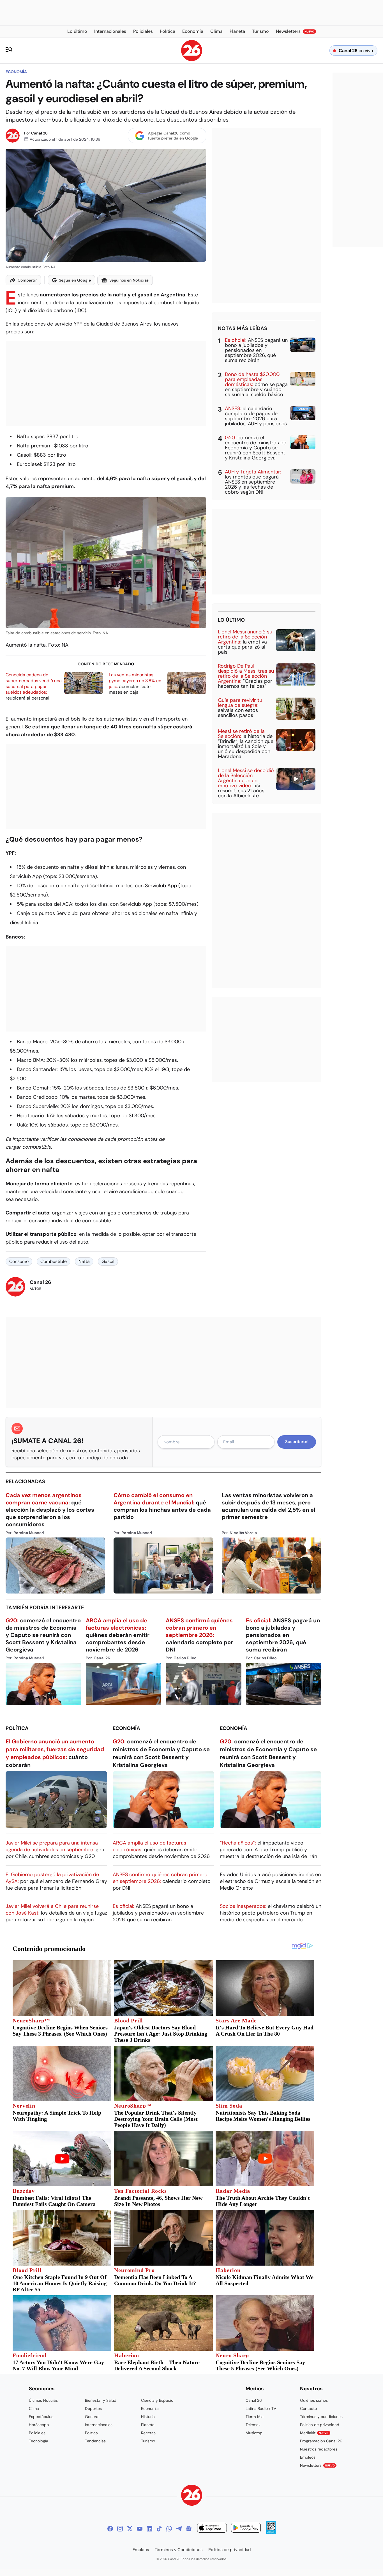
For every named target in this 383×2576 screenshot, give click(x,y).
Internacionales (99, 2425)
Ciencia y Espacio (157, 2400)
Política (17, 1728)
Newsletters (317, 2465)
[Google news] (189, 2529)
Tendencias (95, 2441)
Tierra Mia (255, 2417)
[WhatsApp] (169, 2529)
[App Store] (212, 2529)
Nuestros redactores (319, 2449)
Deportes (93, 2408)
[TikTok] (159, 2529)
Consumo (19, 1261)
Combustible (54, 1261)
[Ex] (130, 2529)
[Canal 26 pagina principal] (192, 60)
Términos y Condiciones (179, 2550)
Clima (34, 2408)
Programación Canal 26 (321, 2441)
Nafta (84, 1261)
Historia (148, 2417)
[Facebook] (110, 2529)
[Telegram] (179, 2529)
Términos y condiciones (321, 2417)
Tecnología (39, 2441)
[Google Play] (246, 2529)
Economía (16, 72)
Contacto (308, 2408)
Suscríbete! (297, 1442)
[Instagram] (120, 2529)
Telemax (253, 2425)
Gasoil (108, 1261)
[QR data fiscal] (271, 2532)
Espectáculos (41, 2417)
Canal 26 (39, 133)
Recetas (148, 2433)
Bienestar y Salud (101, 2400)
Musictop (254, 2433)
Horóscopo (39, 2425)
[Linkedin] (149, 2529)
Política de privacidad (320, 2425)
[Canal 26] (192, 2496)
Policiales (37, 2433)
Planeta (148, 2425)
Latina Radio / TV (261, 2408)
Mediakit (314, 2433)
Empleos (308, 2457)
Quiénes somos (314, 2400)
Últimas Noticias (43, 2400)
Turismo (148, 2441)
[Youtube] (140, 2529)
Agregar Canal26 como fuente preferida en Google (173, 136)
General (92, 2417)
